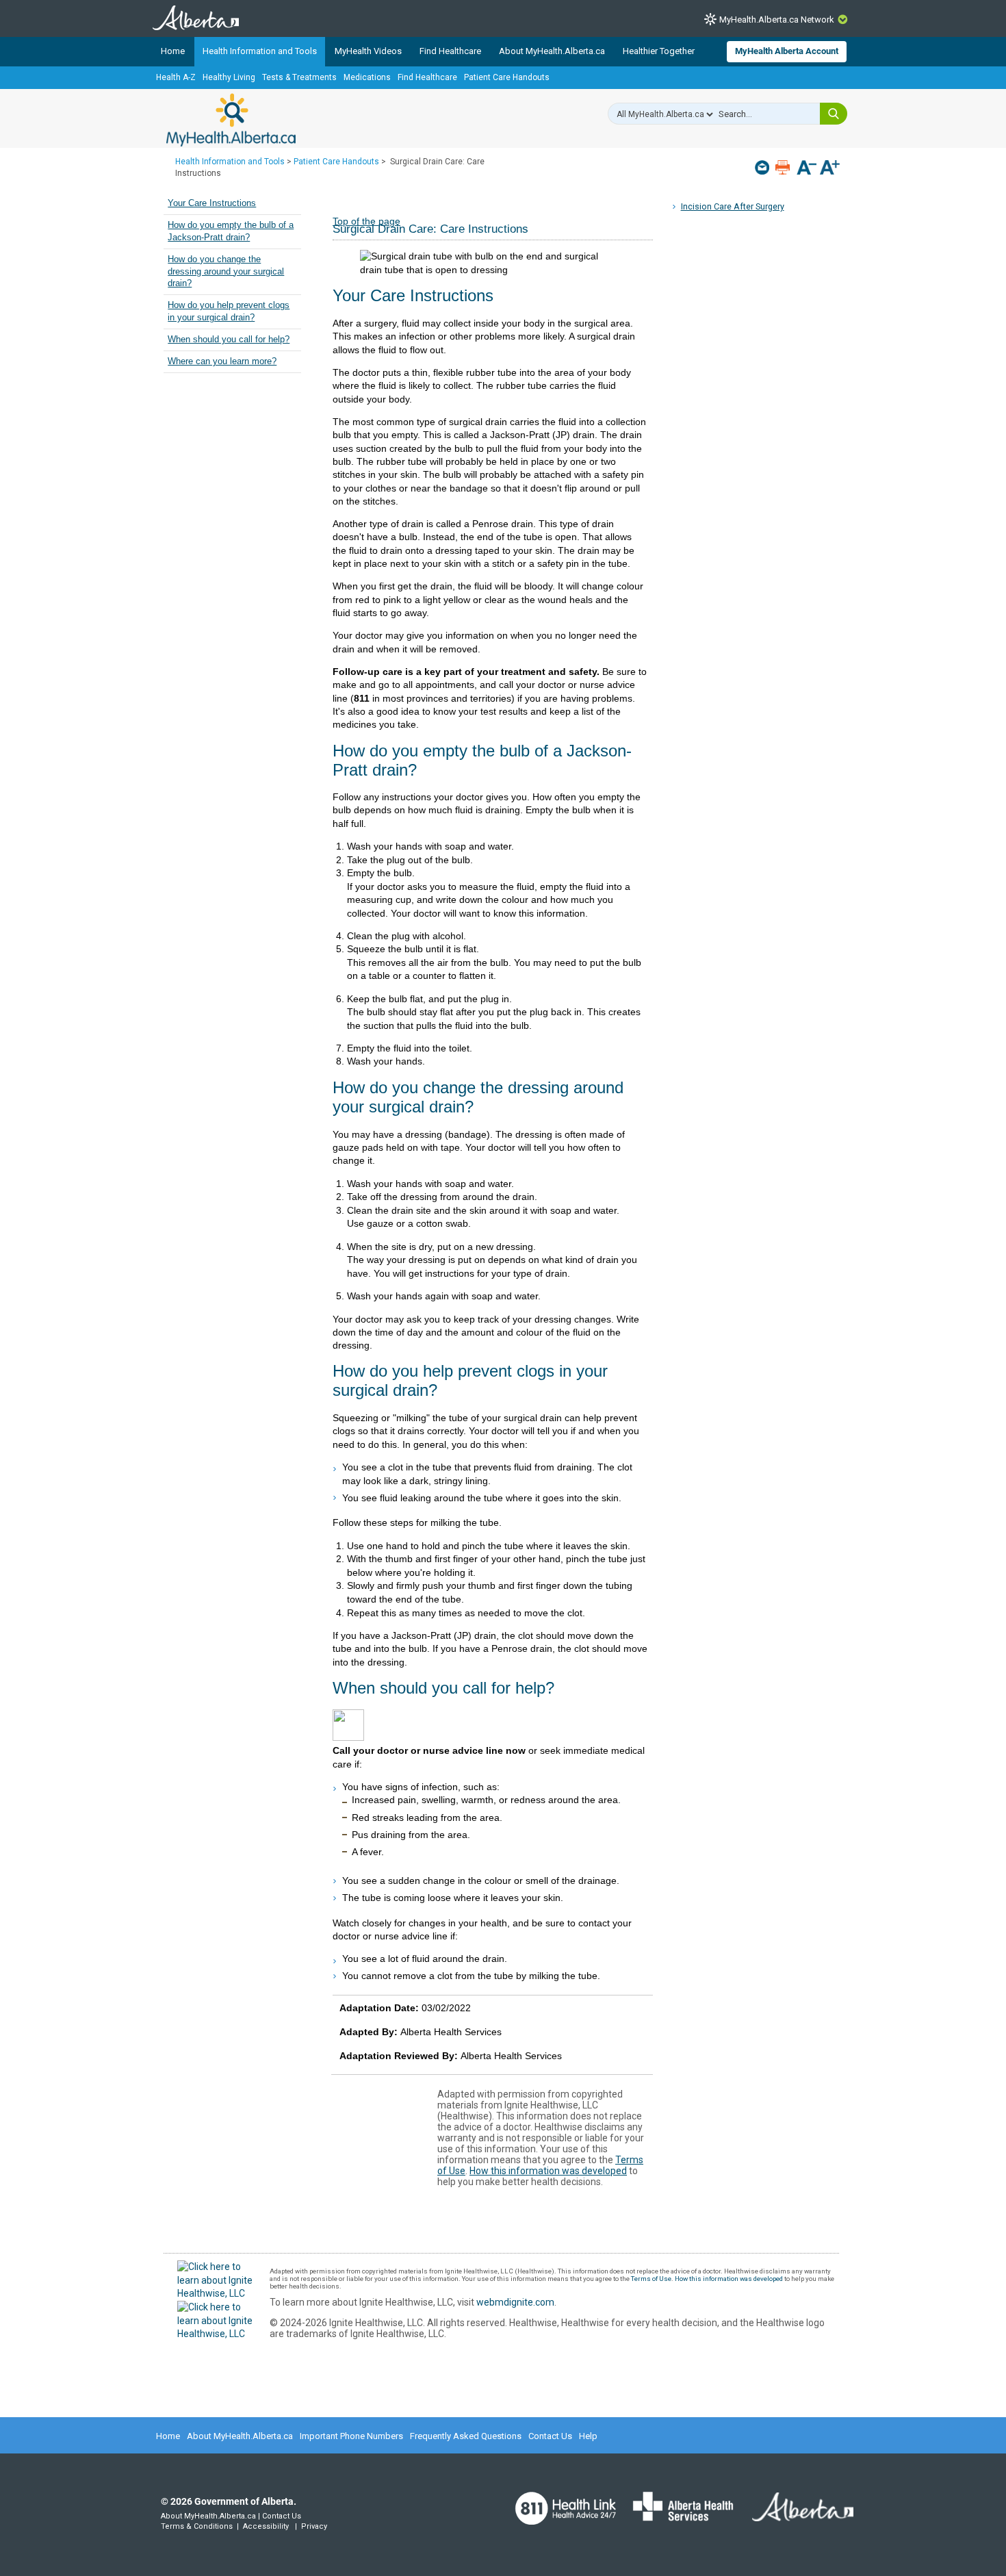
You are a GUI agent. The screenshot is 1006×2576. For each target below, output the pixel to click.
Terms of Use (651, 2279)
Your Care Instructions (212, 203)
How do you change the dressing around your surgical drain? (226, 271)
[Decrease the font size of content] (807, 169)
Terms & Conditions (197, 2526)
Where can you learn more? (222, 361)
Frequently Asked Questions (466, 2436)
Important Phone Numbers (351, 2436)
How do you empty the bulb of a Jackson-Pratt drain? (231, 231)
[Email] (763, 167)
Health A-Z (176, 77)
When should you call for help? (229, 340)
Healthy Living (229, 77)
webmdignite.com (515, 2302)
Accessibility (266, 2526)
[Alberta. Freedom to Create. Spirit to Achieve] (795, 2516)
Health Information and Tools (260, 51)
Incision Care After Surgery (733, 206)
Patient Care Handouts (507, 77)
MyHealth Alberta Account (787, 51)
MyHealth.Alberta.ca (231, 120)
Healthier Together (659, 51)
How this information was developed (548, 2171)
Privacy (314, 2526)
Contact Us (550, 2436)
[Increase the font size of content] (830, 169)
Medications (367, 77)
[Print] (784, 167)
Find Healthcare (450, 51)
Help (588, 2436)
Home (173, 51)
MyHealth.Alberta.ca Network (777, 20)
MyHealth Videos (368, 51)
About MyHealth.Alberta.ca (552, 51)
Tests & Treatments (299, 77)
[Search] (834, 114)
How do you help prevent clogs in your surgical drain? (229, 311)
